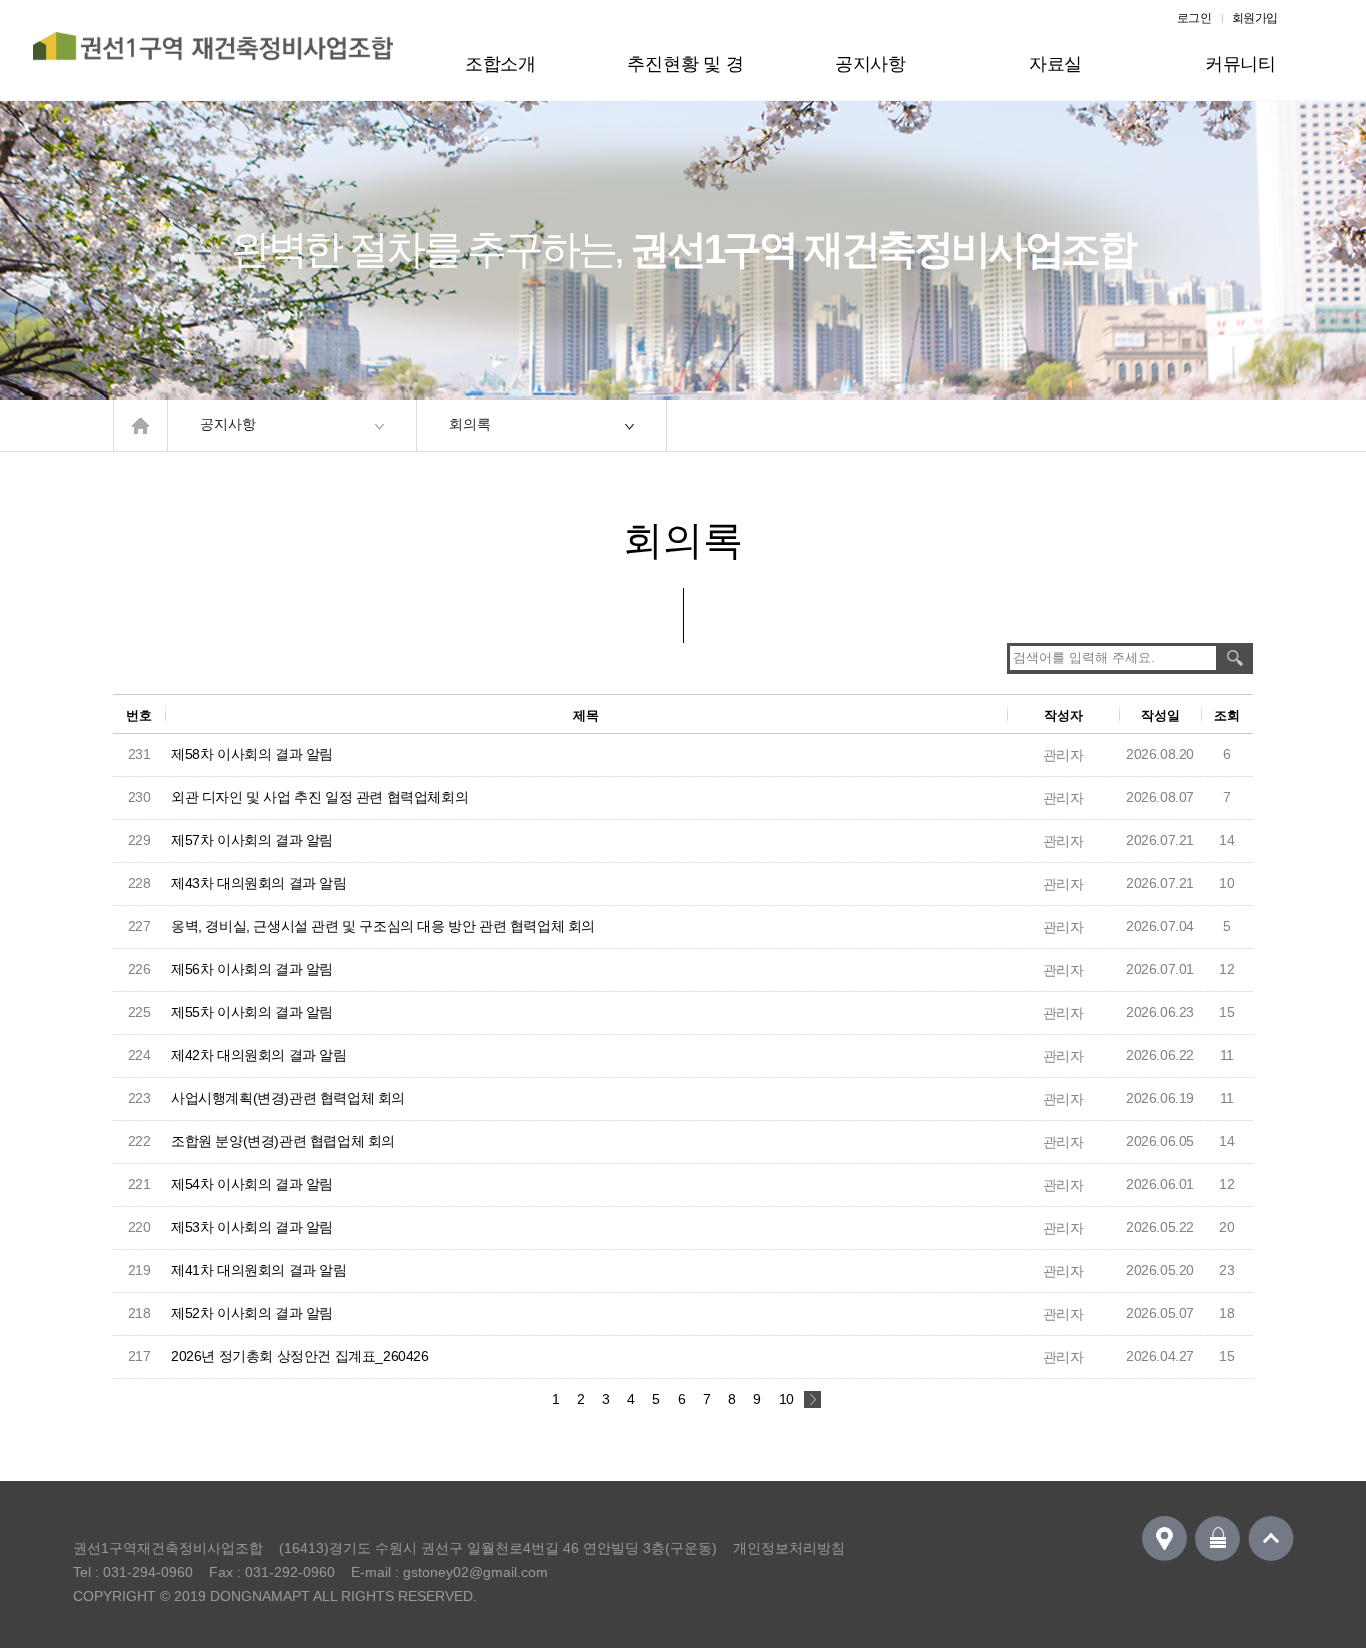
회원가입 (1255, 18)
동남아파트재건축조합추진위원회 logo (213, 57)
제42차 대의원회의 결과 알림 (259, 1055)
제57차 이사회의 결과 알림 (252, 840)
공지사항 (870, 64)
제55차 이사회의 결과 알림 (252, 1012)
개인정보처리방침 (789, 1548)
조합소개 (500, 64)
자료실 (1055, 64)
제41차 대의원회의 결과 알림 (259, 1270)
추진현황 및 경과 (685, 77)
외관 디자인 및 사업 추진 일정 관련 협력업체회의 (319, 797)
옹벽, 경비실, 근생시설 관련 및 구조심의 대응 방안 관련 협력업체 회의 (383, 926)
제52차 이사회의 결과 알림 (252, 1313)
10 (786, 1399)
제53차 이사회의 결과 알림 (252, 1227)
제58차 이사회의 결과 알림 (252, 754)
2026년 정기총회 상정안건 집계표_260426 (300, 1356)
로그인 (1194, 18)
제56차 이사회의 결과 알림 (252, 969)
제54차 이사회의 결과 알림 (252, 1184)
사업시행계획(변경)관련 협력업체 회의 (288, 1098)
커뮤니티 (1240, 64)
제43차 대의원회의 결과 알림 (259, 883)
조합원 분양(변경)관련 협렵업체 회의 (283, 1141)
